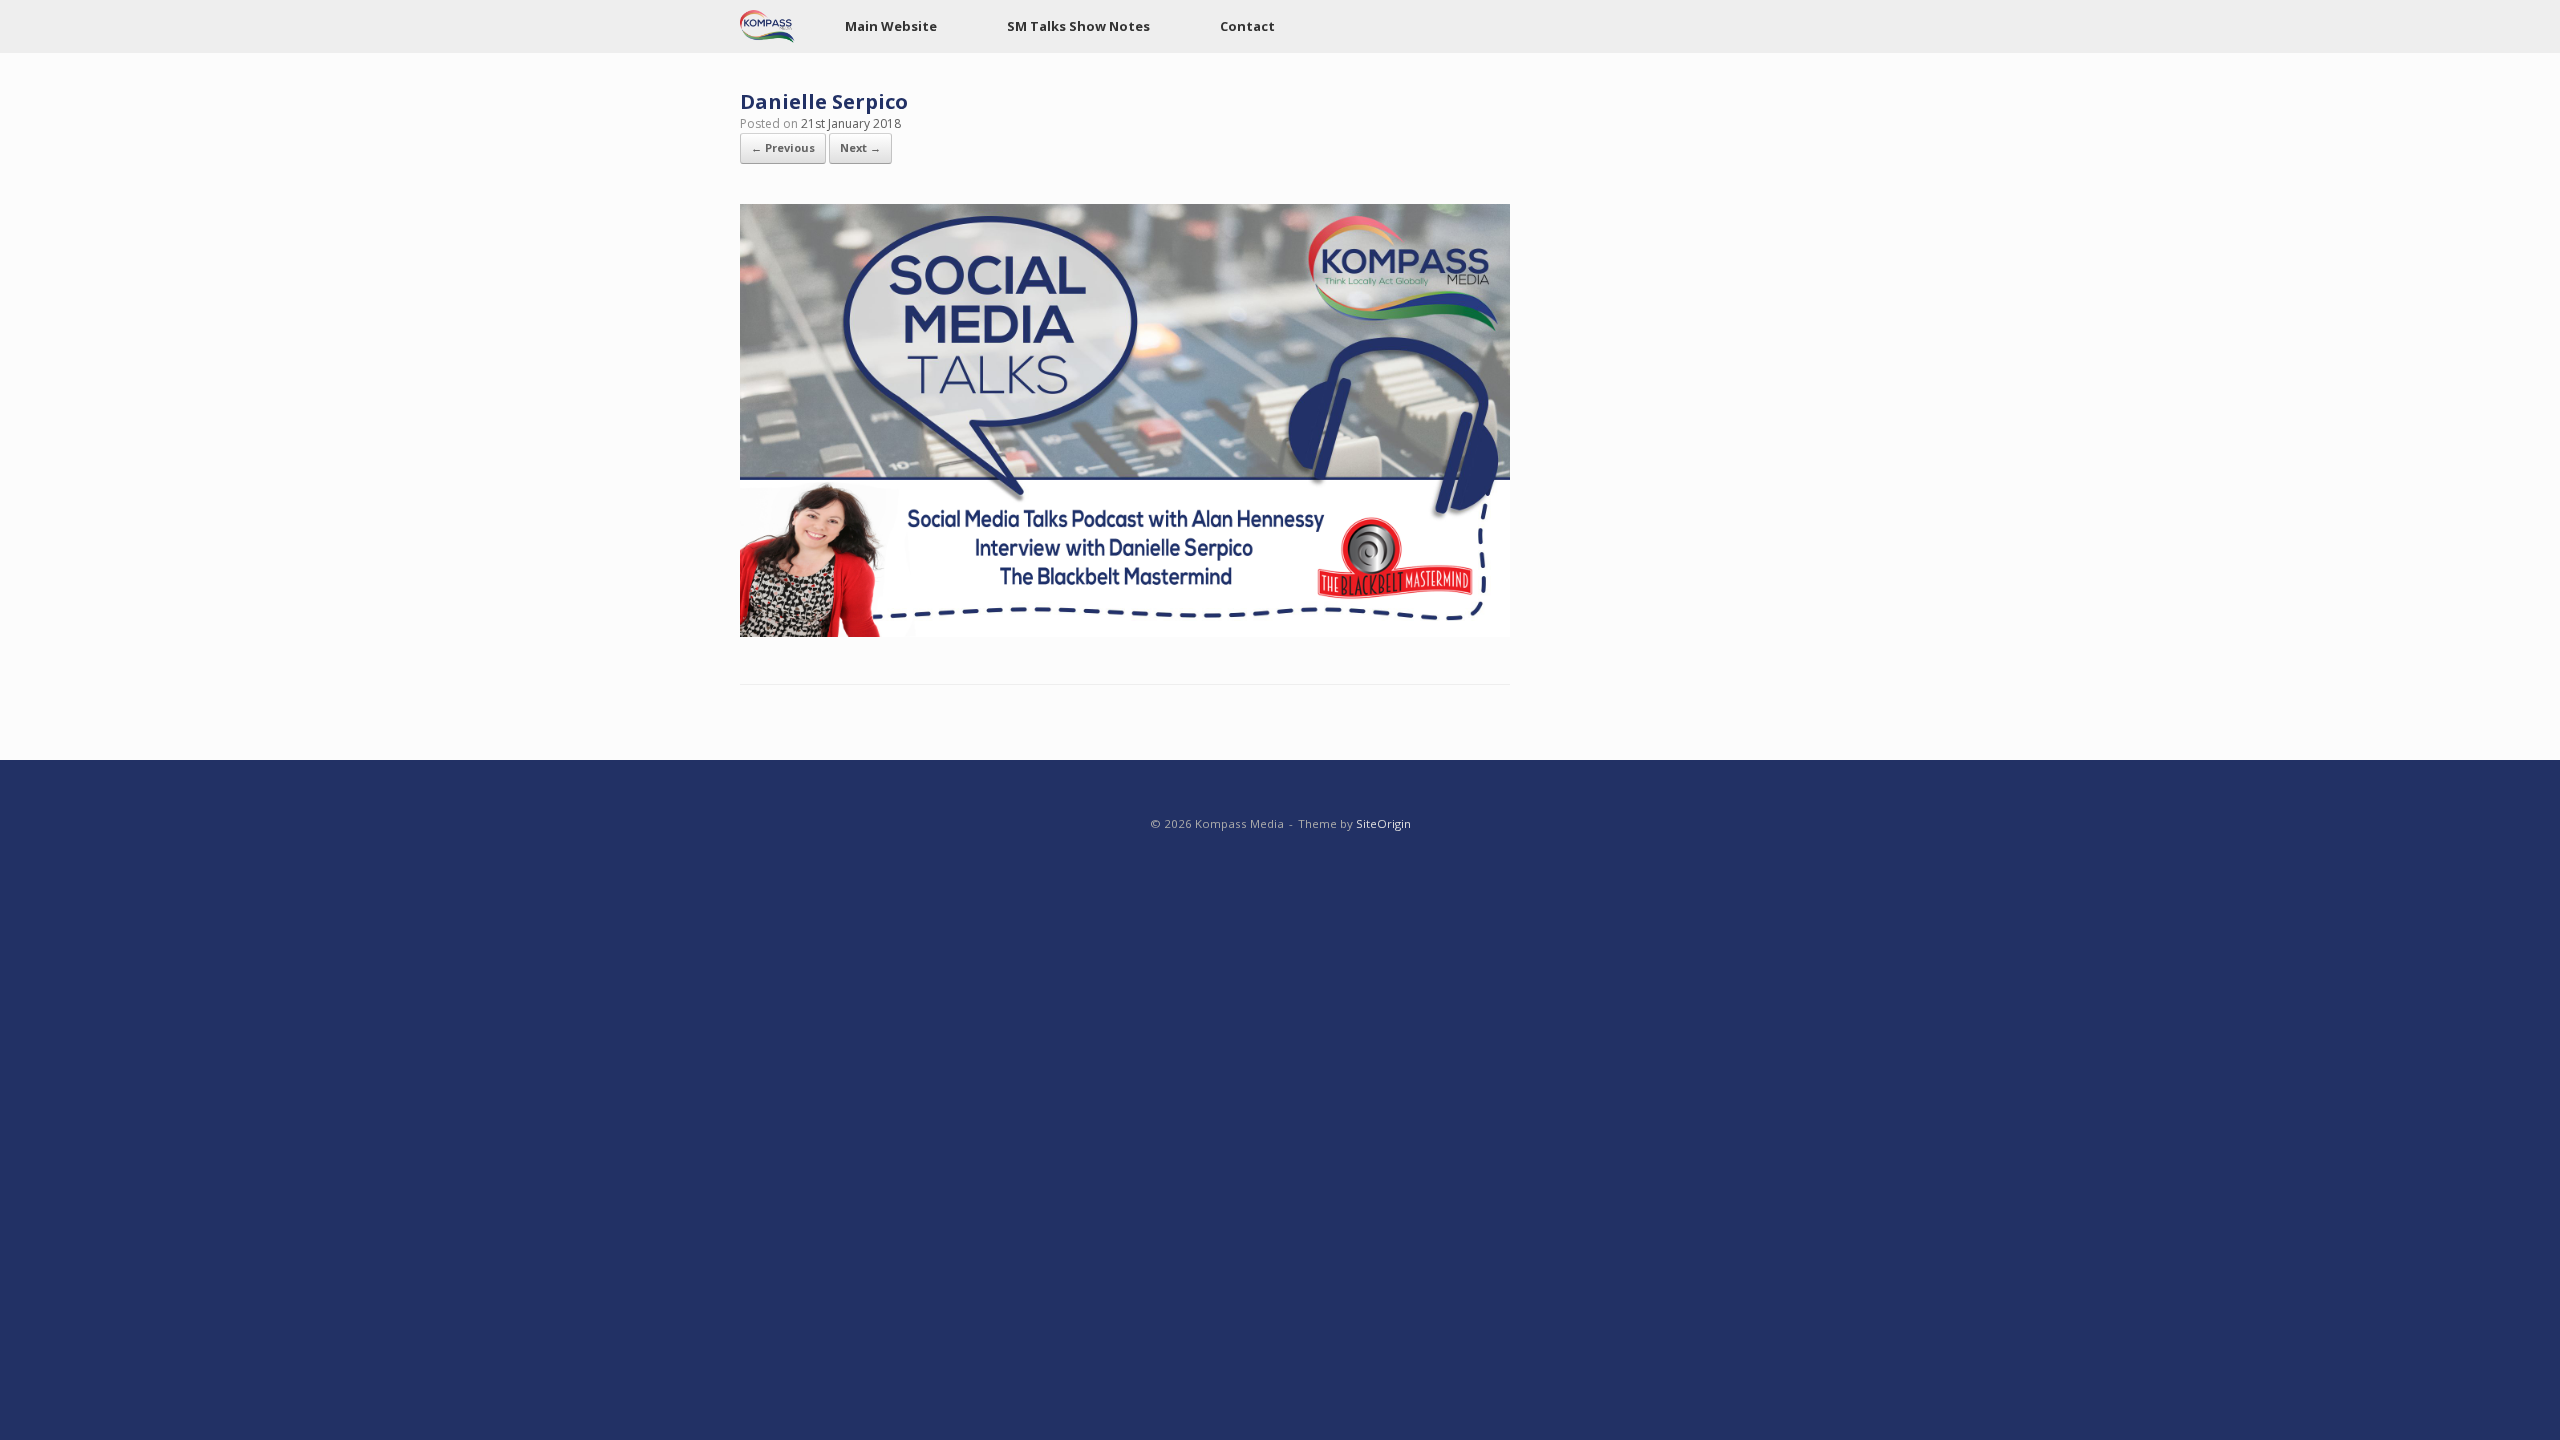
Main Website (891, 26)
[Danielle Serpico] (1125, 631)
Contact (1247, 26)
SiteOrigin (1383, 823)
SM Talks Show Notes (1078, 26)
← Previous (783, 147)
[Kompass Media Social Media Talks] (767, 26)
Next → (860, 147)
